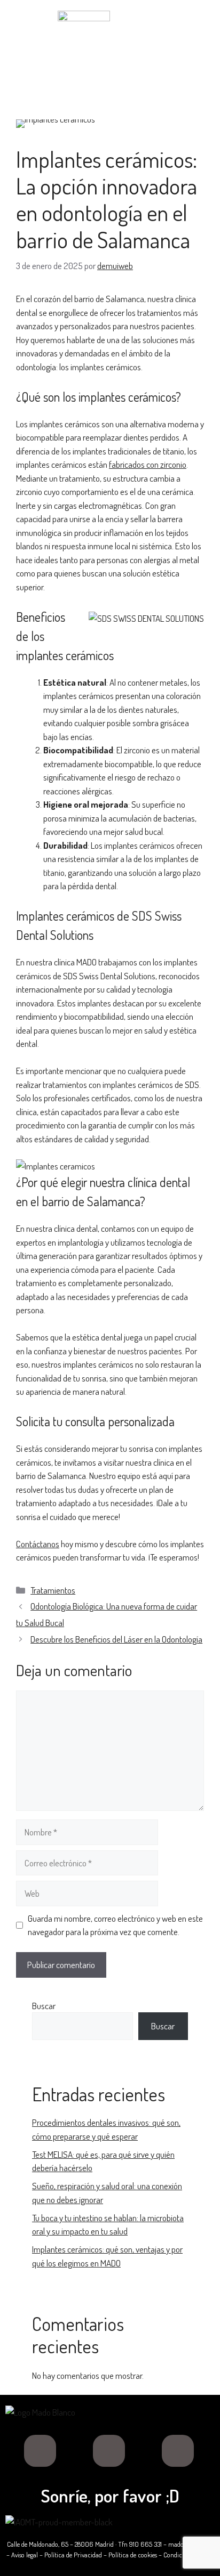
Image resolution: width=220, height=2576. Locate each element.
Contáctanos (38, 1544)
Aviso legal (25, 2555)
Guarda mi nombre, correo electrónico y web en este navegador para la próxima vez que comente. (115, 1925)
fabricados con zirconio (148, 464)
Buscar (44, 2006)
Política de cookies (133, 2555)
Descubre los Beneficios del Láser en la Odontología (116, 1639)
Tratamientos (53, 1590)
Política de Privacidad (73, 2555)
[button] (110, 76)
